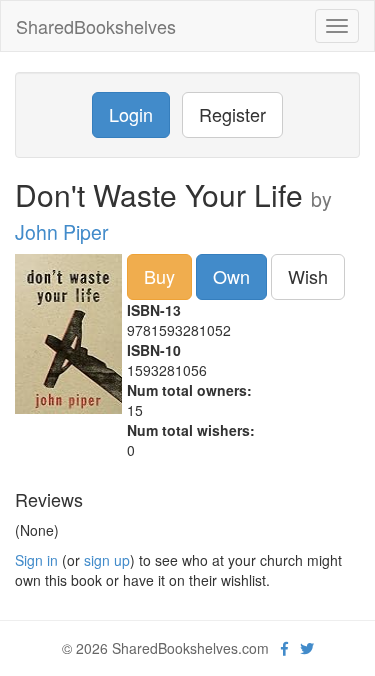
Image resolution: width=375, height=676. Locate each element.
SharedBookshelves (96, 26)
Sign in (36, 560)
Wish (308, 276)
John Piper (62, 232)
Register (232, 114)
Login (131, 114)
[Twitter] (307, 648)
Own (231, 276)
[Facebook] (284, 648)
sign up (107, 560)
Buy (159, 276)
